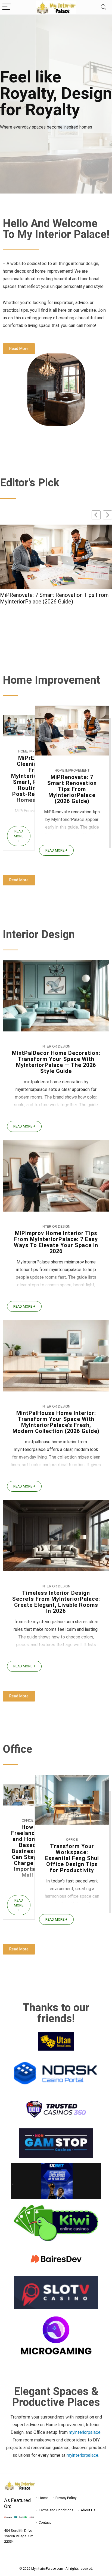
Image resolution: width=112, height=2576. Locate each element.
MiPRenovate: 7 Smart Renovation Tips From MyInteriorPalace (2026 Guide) (72, 789)
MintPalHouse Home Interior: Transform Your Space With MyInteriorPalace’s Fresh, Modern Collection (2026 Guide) (55, 602)
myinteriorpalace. (85, 2432)
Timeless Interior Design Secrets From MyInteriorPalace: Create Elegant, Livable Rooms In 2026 (56, 1602)
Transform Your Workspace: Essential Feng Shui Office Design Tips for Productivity (72, 1858)
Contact (45, 2522)
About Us (88, 2510)
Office (28, 1821)
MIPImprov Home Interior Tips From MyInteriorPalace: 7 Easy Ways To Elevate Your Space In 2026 (56, 1242)
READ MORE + (19, 836)
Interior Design (56, 1046)
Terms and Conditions (56, 2510)
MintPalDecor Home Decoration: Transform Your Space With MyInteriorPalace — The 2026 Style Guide (56, 1062)
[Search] (104, 7)
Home (43, 2498)
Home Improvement (72, 771)
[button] (108, 515)
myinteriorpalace (83, 2455)
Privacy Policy (66, 2498)
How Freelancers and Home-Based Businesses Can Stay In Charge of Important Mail (27, 1851)
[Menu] (7, 7)
